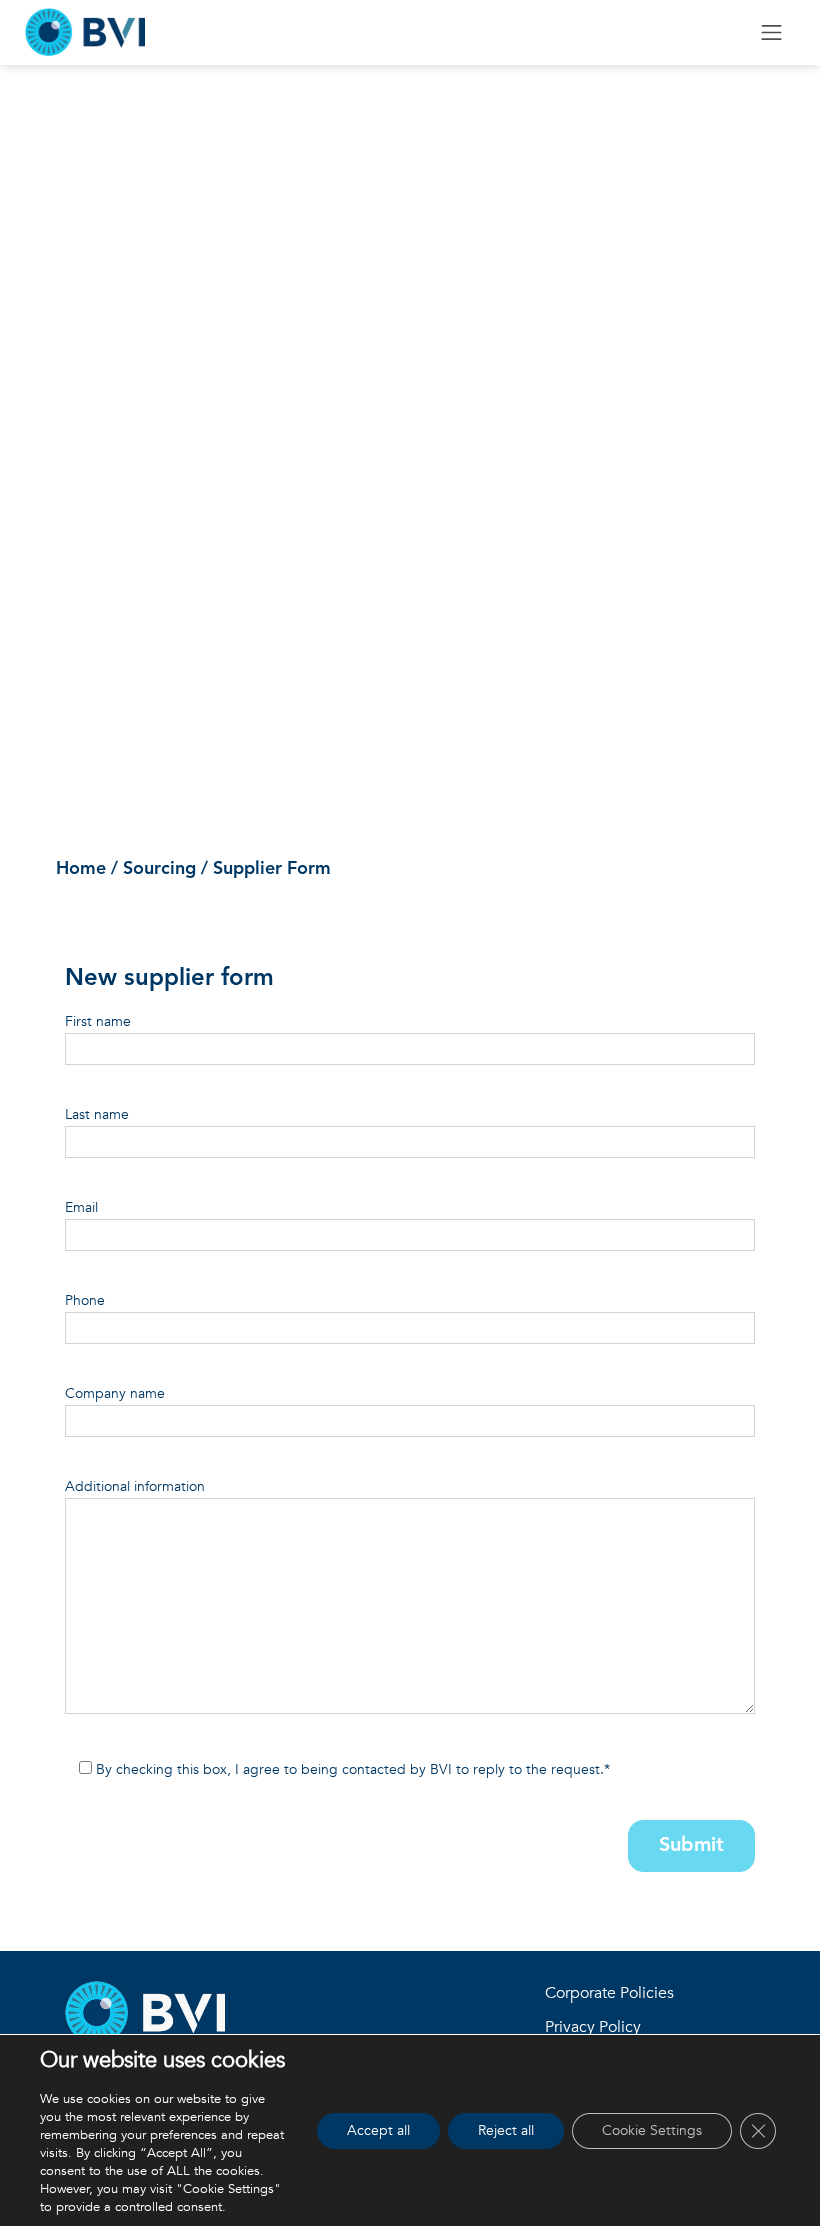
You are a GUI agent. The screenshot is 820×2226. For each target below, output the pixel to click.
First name (98, 1021)
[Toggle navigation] (772, 32)
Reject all (506, 2130)
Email (81, 1207)
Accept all (378, 2130)
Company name (115, 1393)
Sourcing (159, 869)
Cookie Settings (652, 2130)
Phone (85, 1300)
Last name (97, 1114)
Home (81, 869)
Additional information (135, 1486)
